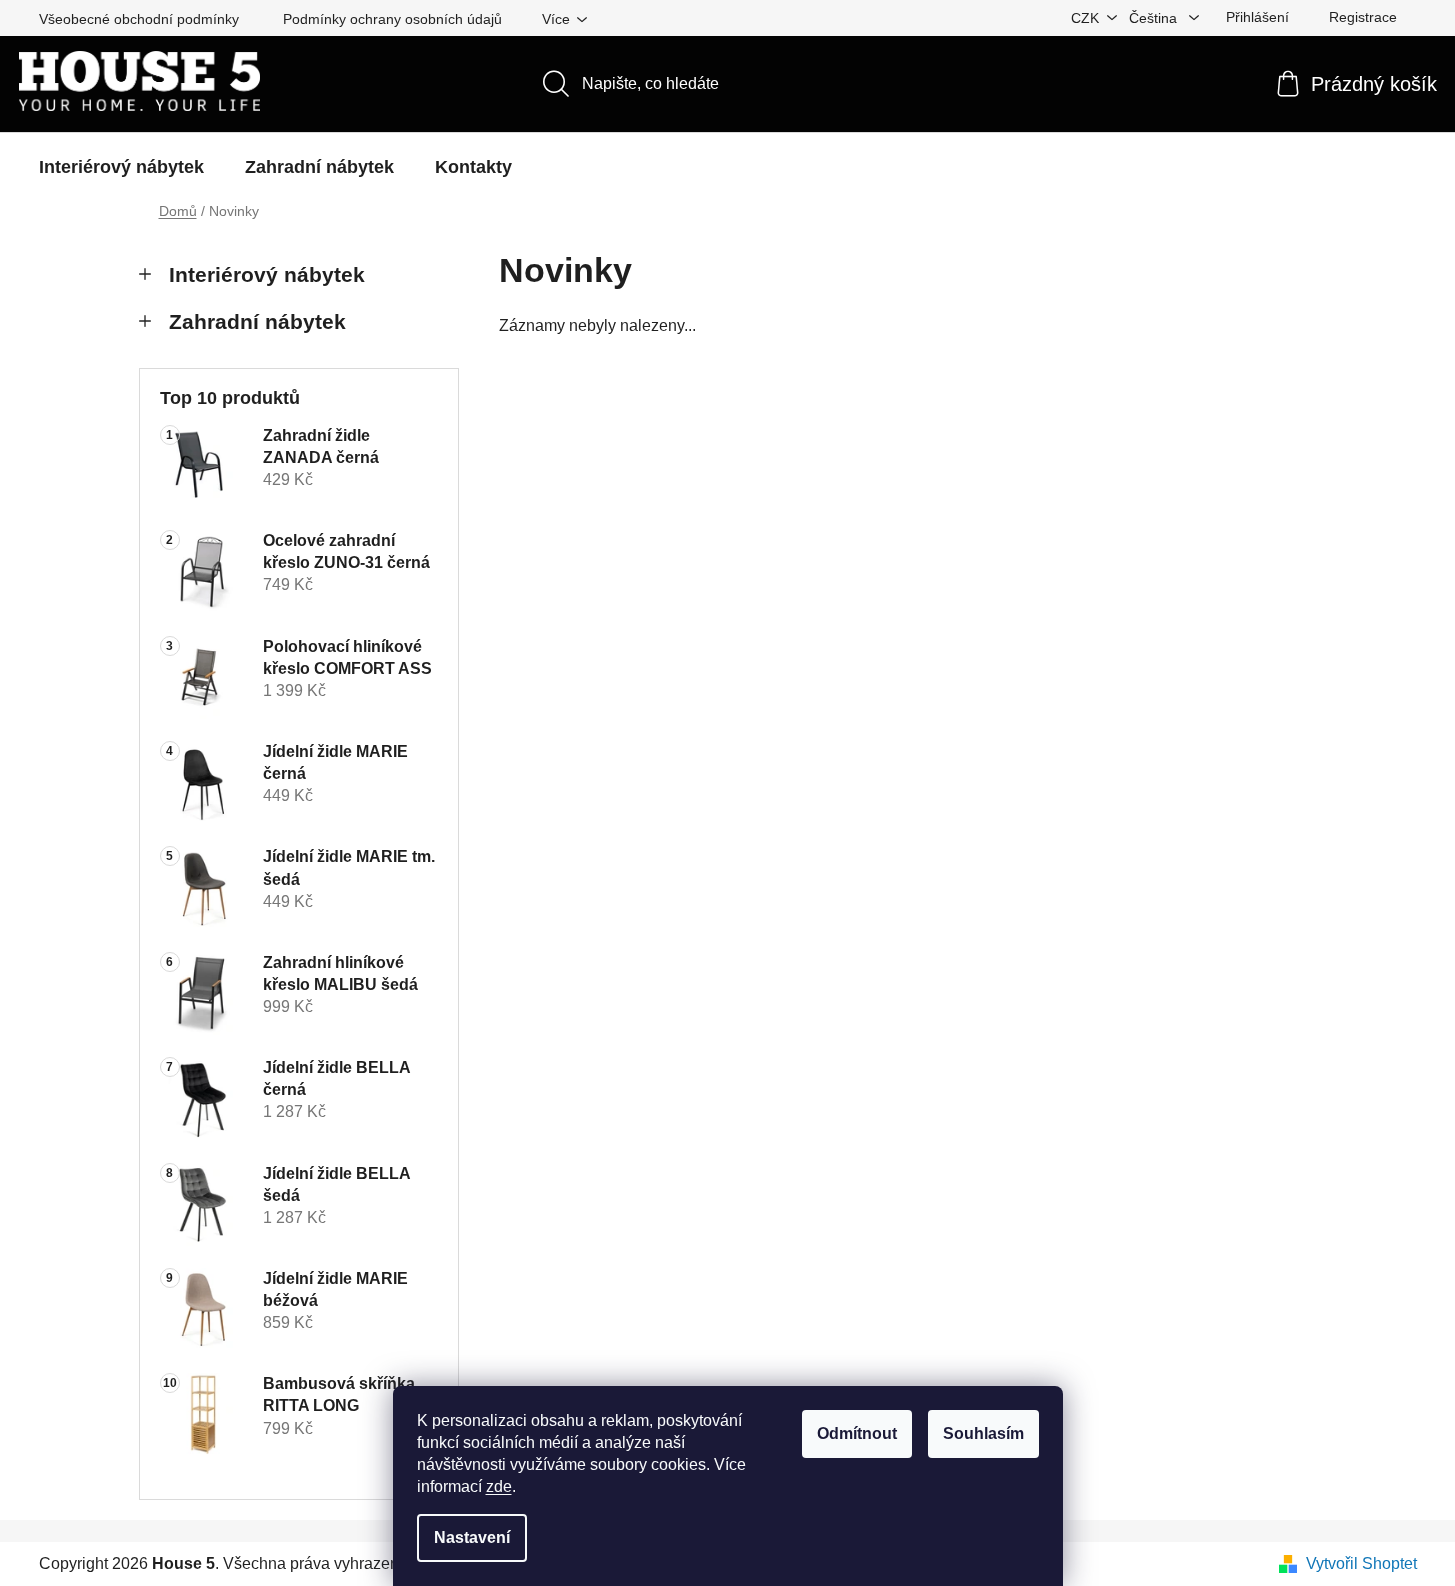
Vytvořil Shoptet (1361, 1563)
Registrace (1363, 17)
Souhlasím (983, 1433)
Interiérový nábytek (267, 274)
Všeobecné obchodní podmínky (139, 19)
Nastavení (472, 1537)
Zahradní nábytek (257, 321)
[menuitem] (121, 167)
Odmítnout (857, 1433)
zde (499, 1486)
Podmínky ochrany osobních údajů (392, 19)
